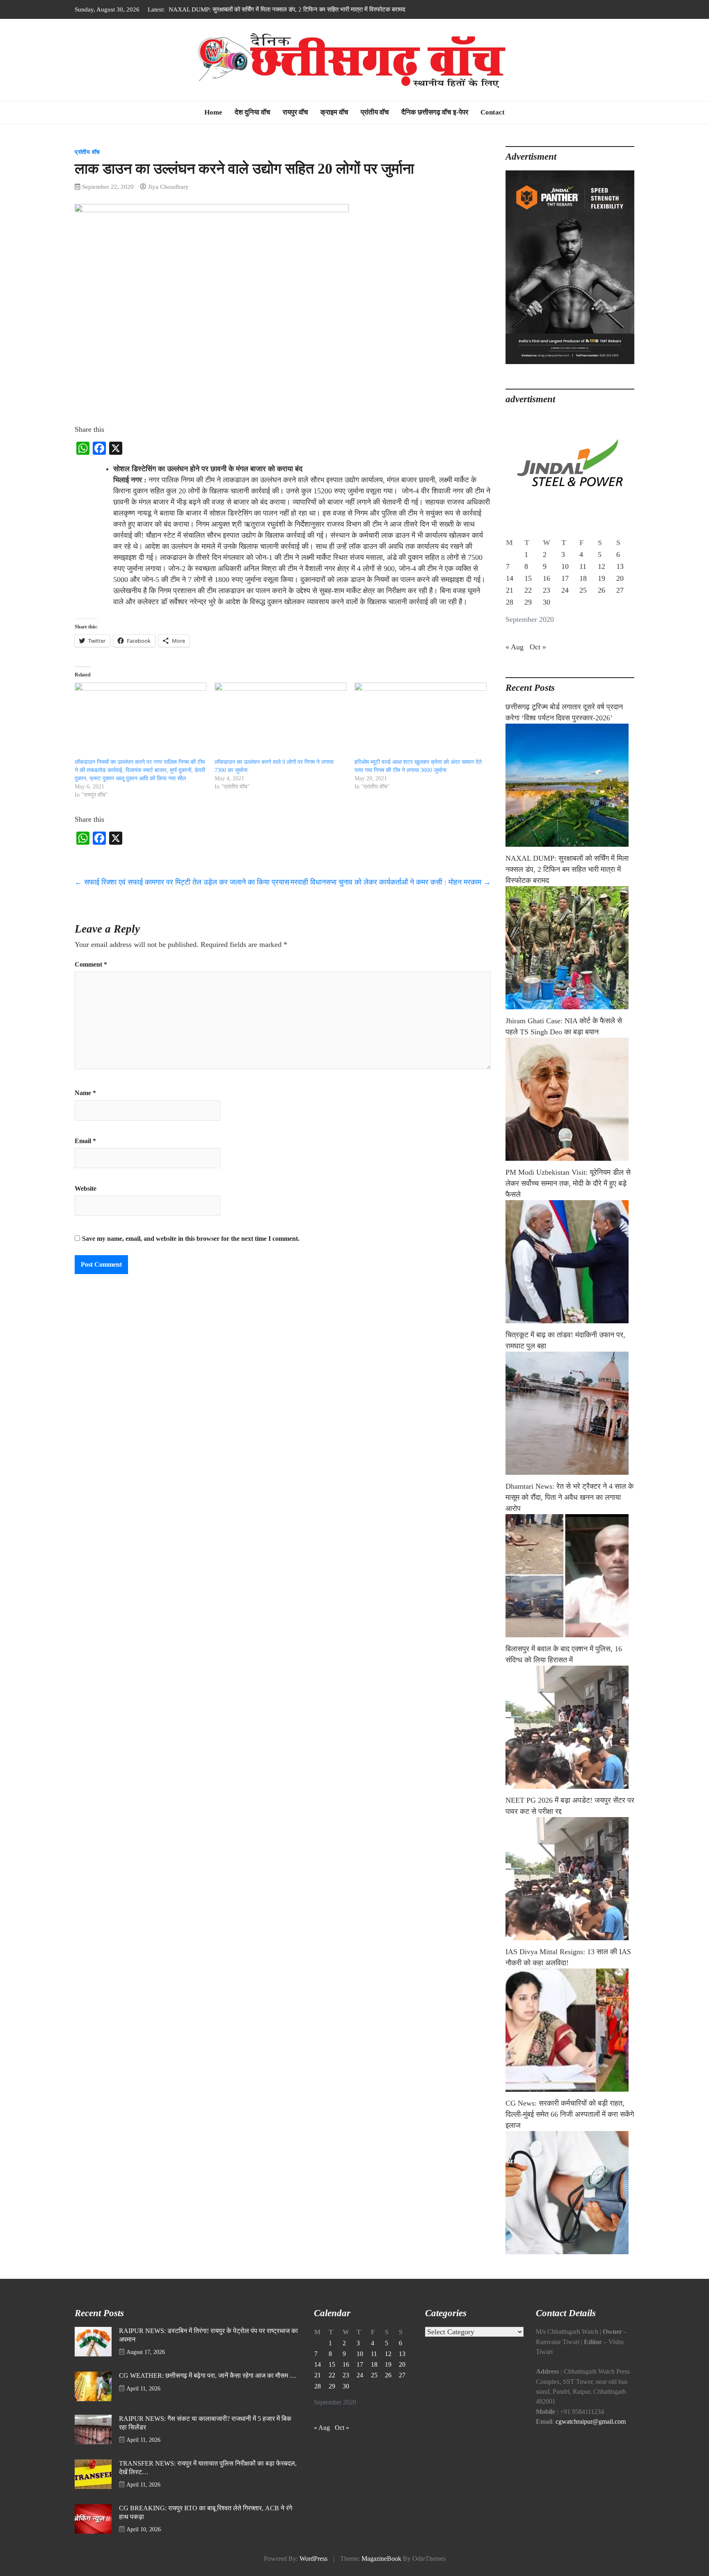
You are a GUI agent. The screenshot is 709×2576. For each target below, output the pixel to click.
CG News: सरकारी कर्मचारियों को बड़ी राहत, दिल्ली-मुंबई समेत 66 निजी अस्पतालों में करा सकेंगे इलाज (570, 2114)
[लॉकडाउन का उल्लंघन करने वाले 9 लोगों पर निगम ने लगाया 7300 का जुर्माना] (280, 720)
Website (86, 1189)
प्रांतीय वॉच (375, 112)
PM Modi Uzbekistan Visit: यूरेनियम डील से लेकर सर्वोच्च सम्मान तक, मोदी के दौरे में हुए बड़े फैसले (568, 1183)
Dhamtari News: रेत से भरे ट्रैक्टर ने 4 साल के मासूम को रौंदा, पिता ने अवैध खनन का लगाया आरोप (569, 1497)
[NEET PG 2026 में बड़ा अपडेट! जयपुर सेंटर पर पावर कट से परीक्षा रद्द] (570, 1879)
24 (565, 590)
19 (602, 578)
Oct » (538, 647)
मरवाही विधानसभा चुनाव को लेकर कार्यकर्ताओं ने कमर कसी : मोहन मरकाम (391, 882)
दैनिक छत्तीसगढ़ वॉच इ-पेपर (435, 112)
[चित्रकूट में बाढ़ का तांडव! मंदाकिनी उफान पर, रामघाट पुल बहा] (570, 1413)
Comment (91, 965)
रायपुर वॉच (295, 112)
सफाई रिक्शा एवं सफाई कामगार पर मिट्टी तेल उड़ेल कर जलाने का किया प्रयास (182, 882)
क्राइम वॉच (334, 112)
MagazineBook (381, 2559)
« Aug (515, 647)
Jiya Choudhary (168, 187)
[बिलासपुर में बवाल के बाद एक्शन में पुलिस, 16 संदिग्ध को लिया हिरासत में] (570, 1727)
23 (547, 590)
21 (510, 590)
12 (602, 566)
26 (602, 590)
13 (620, 566)
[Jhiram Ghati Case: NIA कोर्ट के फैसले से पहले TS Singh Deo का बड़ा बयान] (570, 1099)
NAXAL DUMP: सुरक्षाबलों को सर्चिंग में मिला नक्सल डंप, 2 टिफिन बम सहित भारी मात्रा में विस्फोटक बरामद (567, 869)
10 (565, 566)
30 (547, 602)
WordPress (313, 2559)
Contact (493, 112)
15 (528, 578)
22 (528, 590)
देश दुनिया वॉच (253, 112)
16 (547, 578)
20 (620, 578)
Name (85, 1093)
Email (85, 1141)
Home (213, 112)
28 (510, 602)
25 (583, 590)
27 (620, 590)
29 (528, 602)
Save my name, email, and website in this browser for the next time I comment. (191, 1239)
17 (565, 578)
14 (510, 578)
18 (583, 578)
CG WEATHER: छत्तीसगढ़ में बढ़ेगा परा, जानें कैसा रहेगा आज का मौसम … (208, 2376)
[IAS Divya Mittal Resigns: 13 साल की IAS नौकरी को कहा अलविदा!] (570, 2030)
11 (583, 566)
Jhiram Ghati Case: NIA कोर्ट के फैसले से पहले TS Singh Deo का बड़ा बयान (257, 9)
